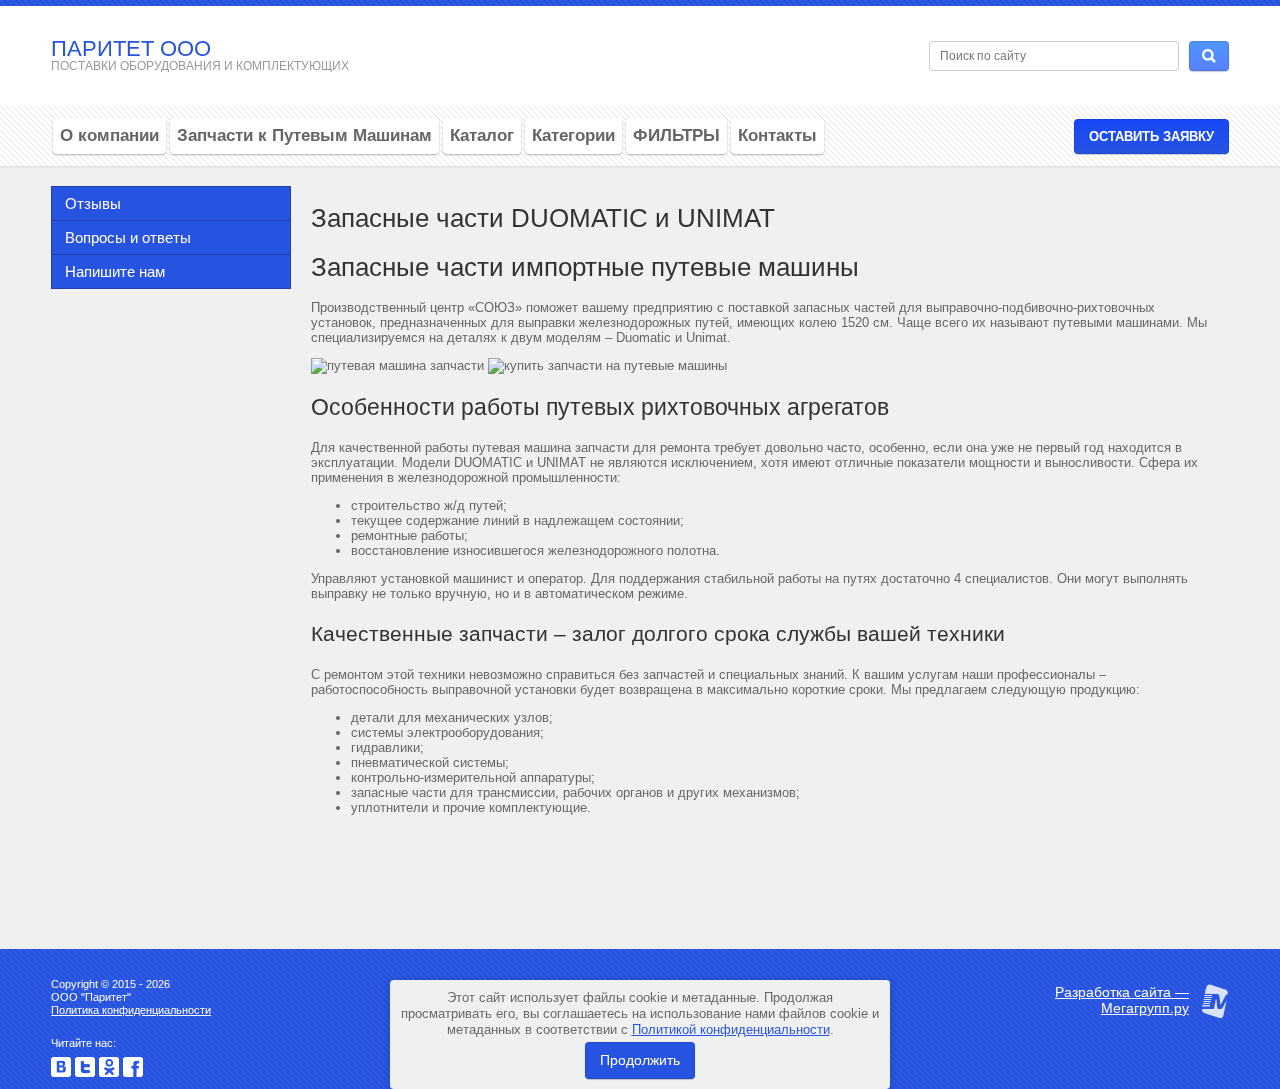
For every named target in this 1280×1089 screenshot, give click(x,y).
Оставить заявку (1151, 136)
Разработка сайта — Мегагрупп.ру (1122, 1000)
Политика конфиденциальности (131, 1010)
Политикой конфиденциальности (731, 1029)
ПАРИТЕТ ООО (131, 48)
